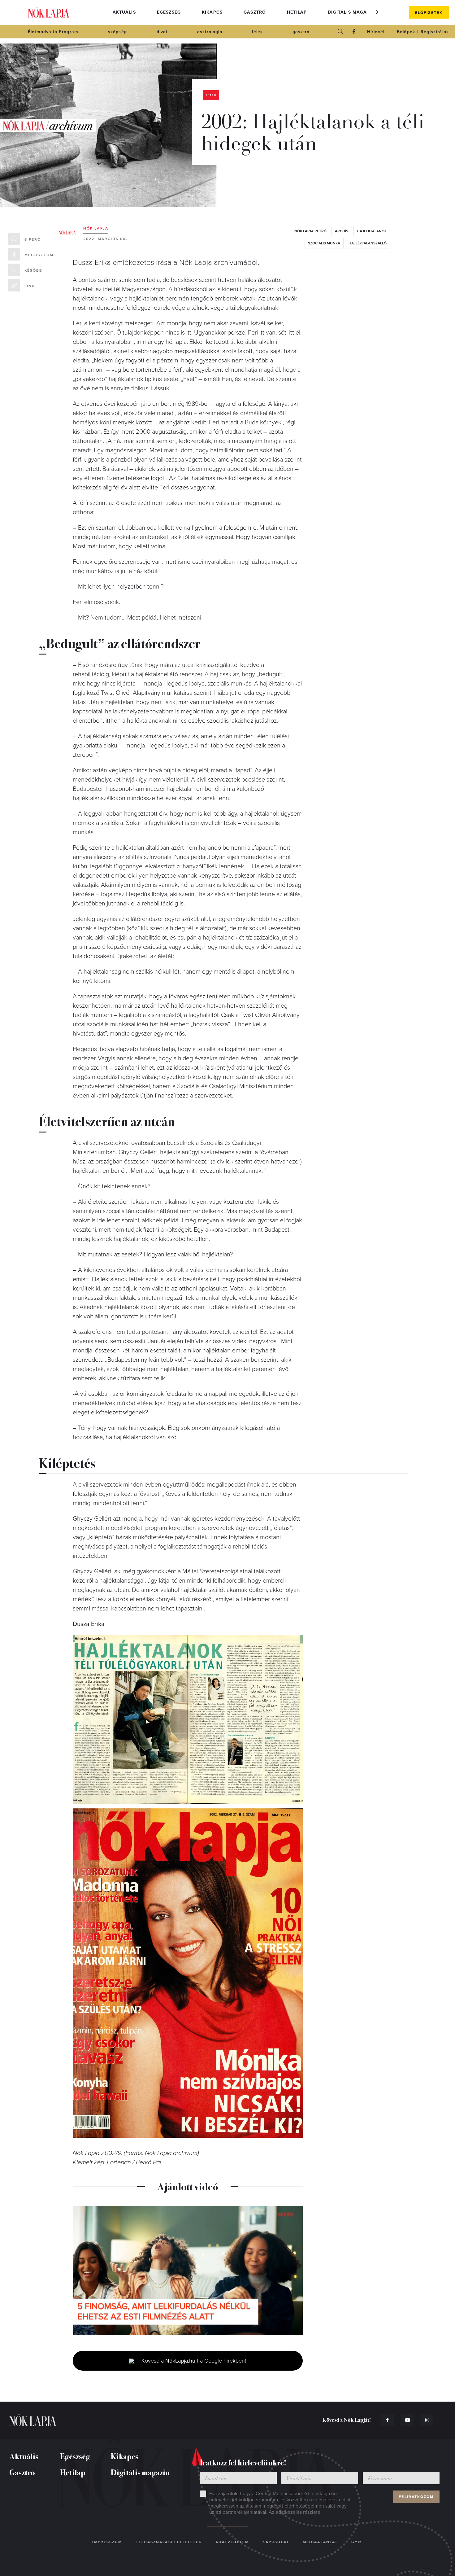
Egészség (169, 12)
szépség (117, 32)
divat (162, 32)
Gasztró (255, 12)
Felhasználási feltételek (169, 2542)
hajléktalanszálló (368, 243)
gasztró (301, 32)
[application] (188, 2271)
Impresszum (107, 2542)
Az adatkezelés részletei (295, 2512)
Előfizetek (429, 13)
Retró (211, 95)
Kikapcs (212, 12)
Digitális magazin (351, 12)
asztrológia (210, 32)
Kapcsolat (276, 2542)
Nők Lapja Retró (310, 231)
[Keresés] (340, 32)
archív (342, 231)
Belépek (406, 32)
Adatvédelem (232, 2542)
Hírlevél (376, 32)
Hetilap (297, 12)
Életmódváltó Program (53, 32)
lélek (257, 32)
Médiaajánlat (320, 2542)
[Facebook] (354, 32)
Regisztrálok (435, 32)
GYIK (357, 2542)
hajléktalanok (372, 231)
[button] (377, 12)
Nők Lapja (49, 13)
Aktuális (124, 12)
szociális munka (324, 243)
